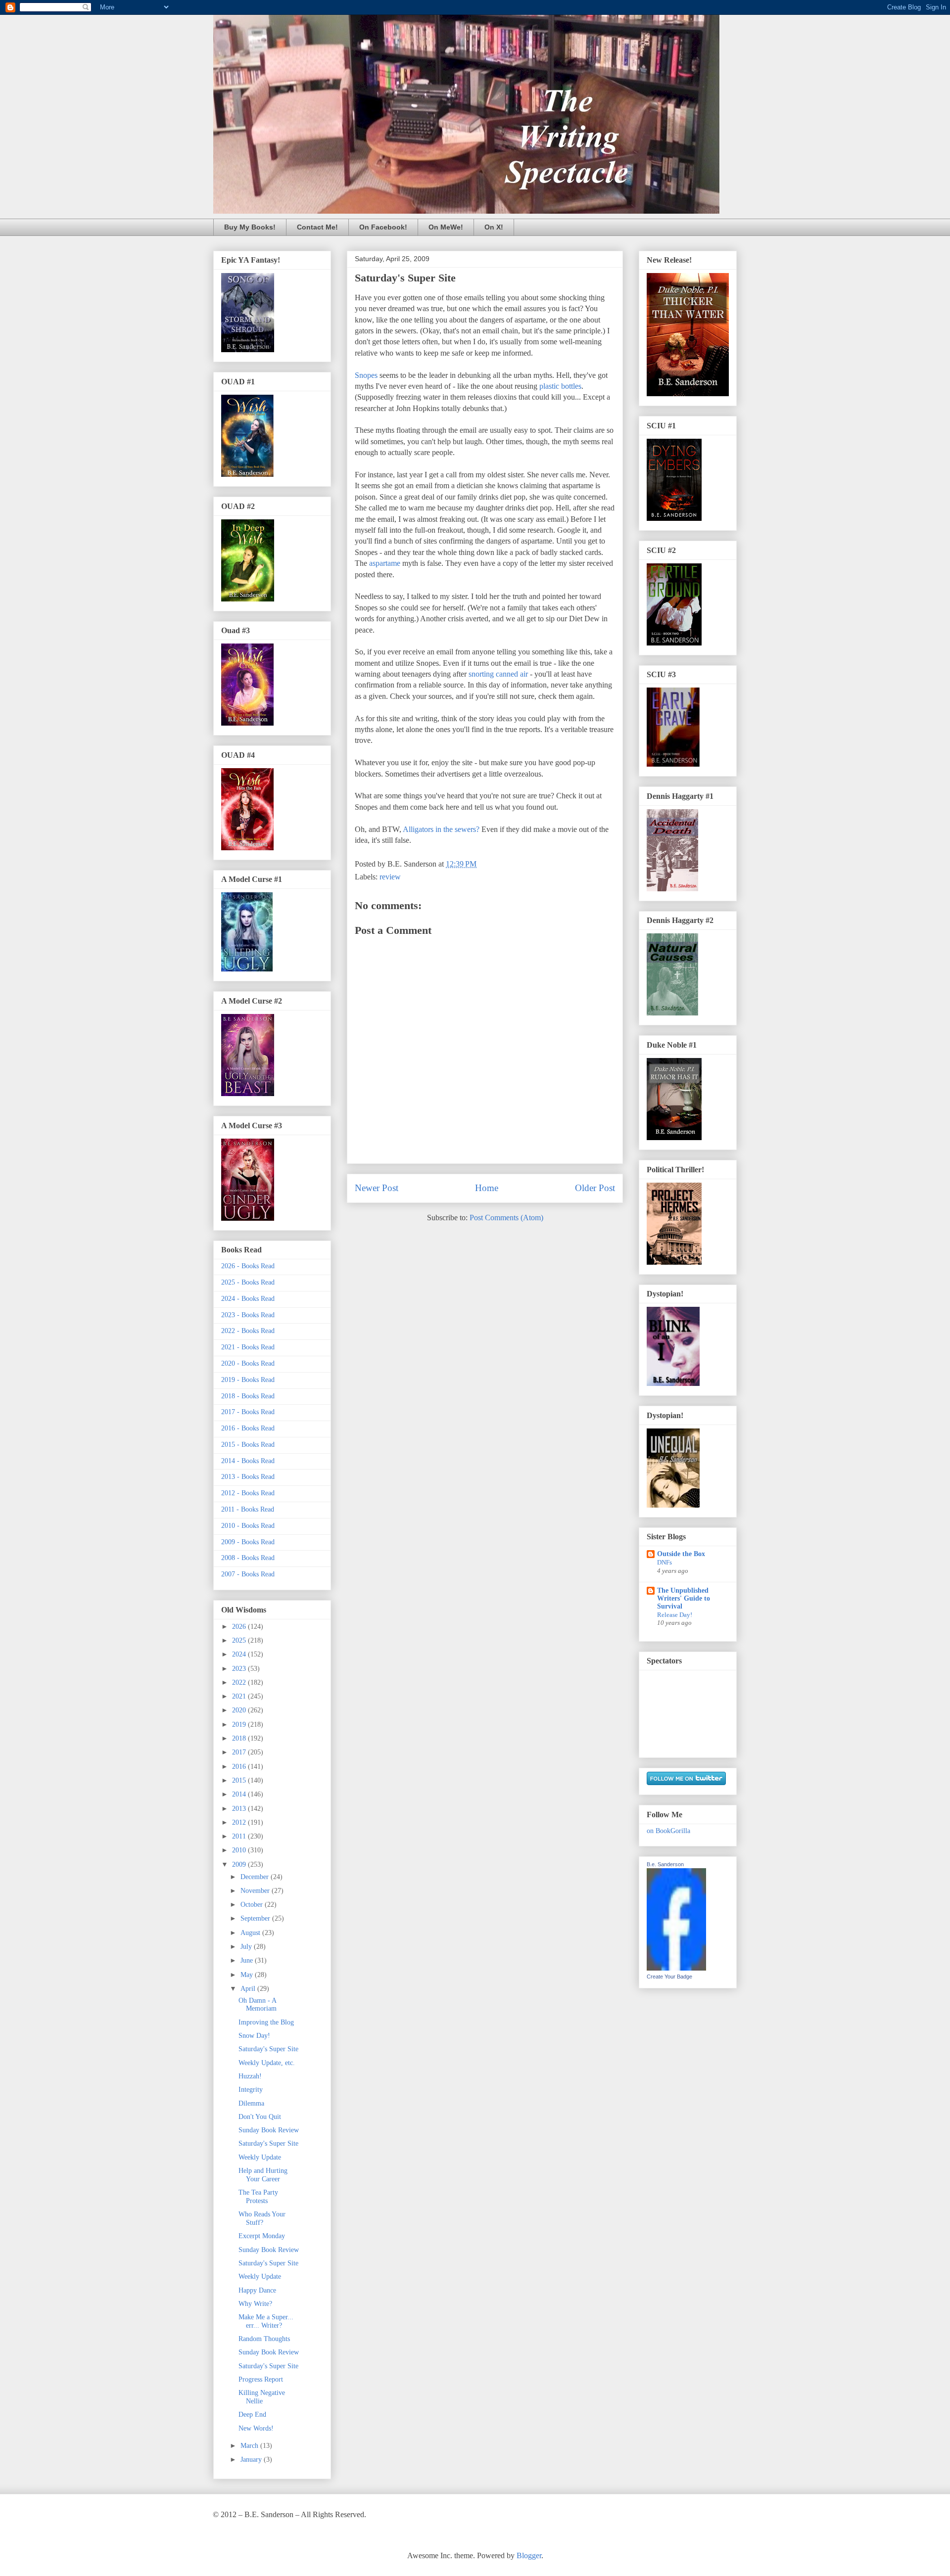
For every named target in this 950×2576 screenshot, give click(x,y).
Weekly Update (260, 2157)
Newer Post (377, 1188)
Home (487, 1188)
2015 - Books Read (248, 1445)
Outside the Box (681, 1554)
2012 (240, 1822)
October (253, 1905)
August (251, 1933)
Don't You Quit (260, 2117)
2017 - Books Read (248, 1412)
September (256, 1918)
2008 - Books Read (248, 1558)
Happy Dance (257, 2290)
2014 (240, 1794)
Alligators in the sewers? (441, 829)
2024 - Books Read (248, 1299)
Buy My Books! (250, 227)
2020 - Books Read (248, 1363)
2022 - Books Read (248, 1331)
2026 (240, 1627)
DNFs (665, 1562)
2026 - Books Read (248, 1266)
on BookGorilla (668, 1831)
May (248, 1975)
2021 (240, 1696)
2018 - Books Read (248, 1396)
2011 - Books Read (248, 1509)
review (390, 877)
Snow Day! (254, 2036)
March (250, 2446)
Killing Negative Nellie (262, 2397)
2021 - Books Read (248, 1347)
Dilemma (251, 2103)
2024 (240, 1654)
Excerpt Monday (262, 2236)
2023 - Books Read (248, 1315)
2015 (240, 1780)
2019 (240, 1725)
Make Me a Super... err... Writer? (266, 2321)
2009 (240, 1864)
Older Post (595, 1188)
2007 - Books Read (248, 1574)
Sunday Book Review (269, 2130)
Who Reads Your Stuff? (262, 2218)
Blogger (529, 2555)
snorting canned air (498, 674)
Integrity (251, 2090)
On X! (494, 227)
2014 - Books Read (248, 1461)
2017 (240, 1752)
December (256, 1877)
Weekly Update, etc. (267, 2063)
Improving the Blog (266, 2022)
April (249, 1989)
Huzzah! (250, 2076)
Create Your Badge (669, 1977)
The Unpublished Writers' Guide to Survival (684, 1598)
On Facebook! (383, 227)
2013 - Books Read (248, 1477)
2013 (240, 1809)
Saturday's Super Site (268, 2049)
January (252, 2460)
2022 (240, 1682)
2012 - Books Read (248, 1493)
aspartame (385, 563)
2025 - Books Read (248, 1282)
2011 (240, 1836)
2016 (240, 1767)
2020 (240, 1710)
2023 (240, 1669)
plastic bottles (560, 386)
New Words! (256, 2428)
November (256, 1891)
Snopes (366, 375)
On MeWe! (446, 227)
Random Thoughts (264, 2339)
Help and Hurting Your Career (263, 2175)
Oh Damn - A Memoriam (258, 2005)
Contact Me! (317, 227)
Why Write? (255, 2304)
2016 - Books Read (248, 1428)
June (248, 1960)
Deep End (252, 2415)
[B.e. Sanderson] (676, 1968)
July (247, 1947)
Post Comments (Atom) (506, 1218)
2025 (240, 1640)
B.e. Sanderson (665, 1864)
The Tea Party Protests (258, 2197)
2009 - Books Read (248, 1542)
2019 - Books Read (248, 1380)
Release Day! (675, 1615)
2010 (240, 1850)
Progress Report (261, 2379)
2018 (240, 1738)
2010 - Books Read (248, 1526)
